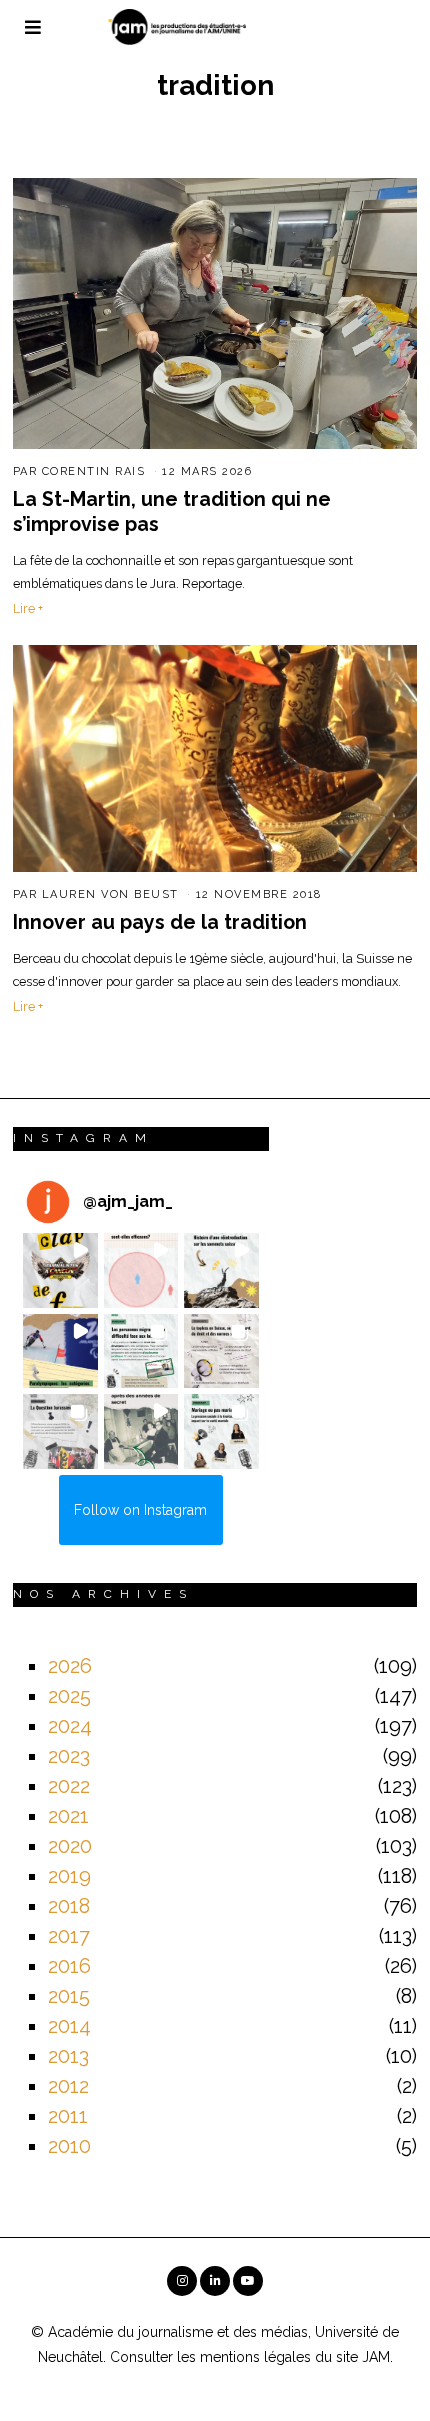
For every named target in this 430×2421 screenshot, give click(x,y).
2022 (69, 1786)
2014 (69, 2026)
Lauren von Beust (110, 894)
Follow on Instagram (140, 1510)
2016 (69, 1966)
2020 (70, 1846)
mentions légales (255, 2357)
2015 (69, 1996)
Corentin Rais (94, 471)
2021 (68, 1816)
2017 (69, 1936)
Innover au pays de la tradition (160, 922)
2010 (69, 2146)
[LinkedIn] (215, 2281)
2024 (70, 1726)
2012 (68, 2086)
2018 (69, 1906)
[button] (60, 1270)
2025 (69, 1696)
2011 (68, 2116)
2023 (69, 1756)
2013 (68, 2056)
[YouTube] (248, 2281)
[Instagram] (182, 2281)
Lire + (28, 608)
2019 (69, 1876)
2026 (70, 1666)
